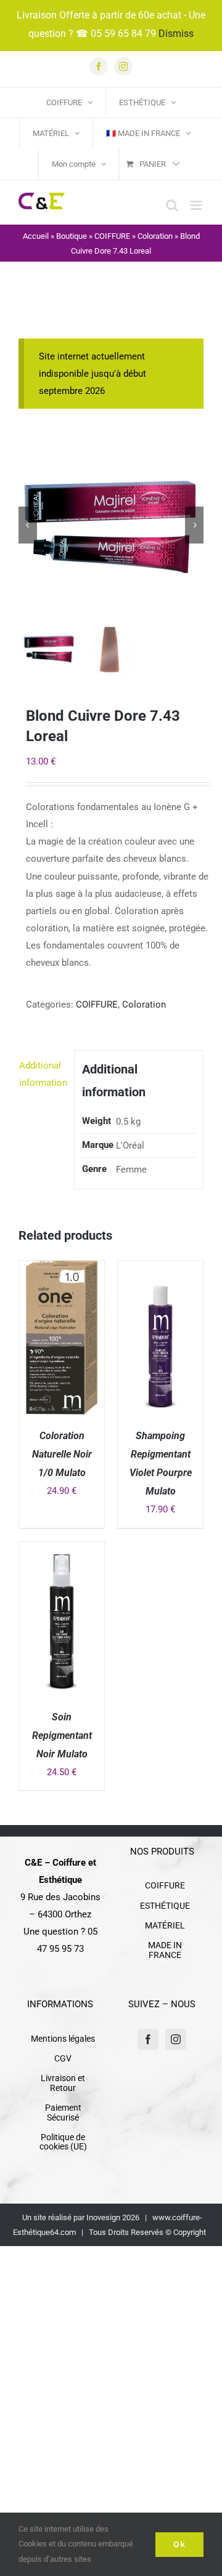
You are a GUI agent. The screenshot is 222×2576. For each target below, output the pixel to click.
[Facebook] (148, 2039)
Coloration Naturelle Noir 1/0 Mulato (62, 1454)
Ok (179, 2544)
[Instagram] (176, 2039)
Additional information (43, 1074)
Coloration (155, 236)
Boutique (72, 236)
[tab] (43, 1074)
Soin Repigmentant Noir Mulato (62, 1735)
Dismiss (176, 34)
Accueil (36, 236)
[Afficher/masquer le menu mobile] (197, 205)
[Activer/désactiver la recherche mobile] (172, 205)
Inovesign (103, 2217)
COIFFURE (112, 236)
